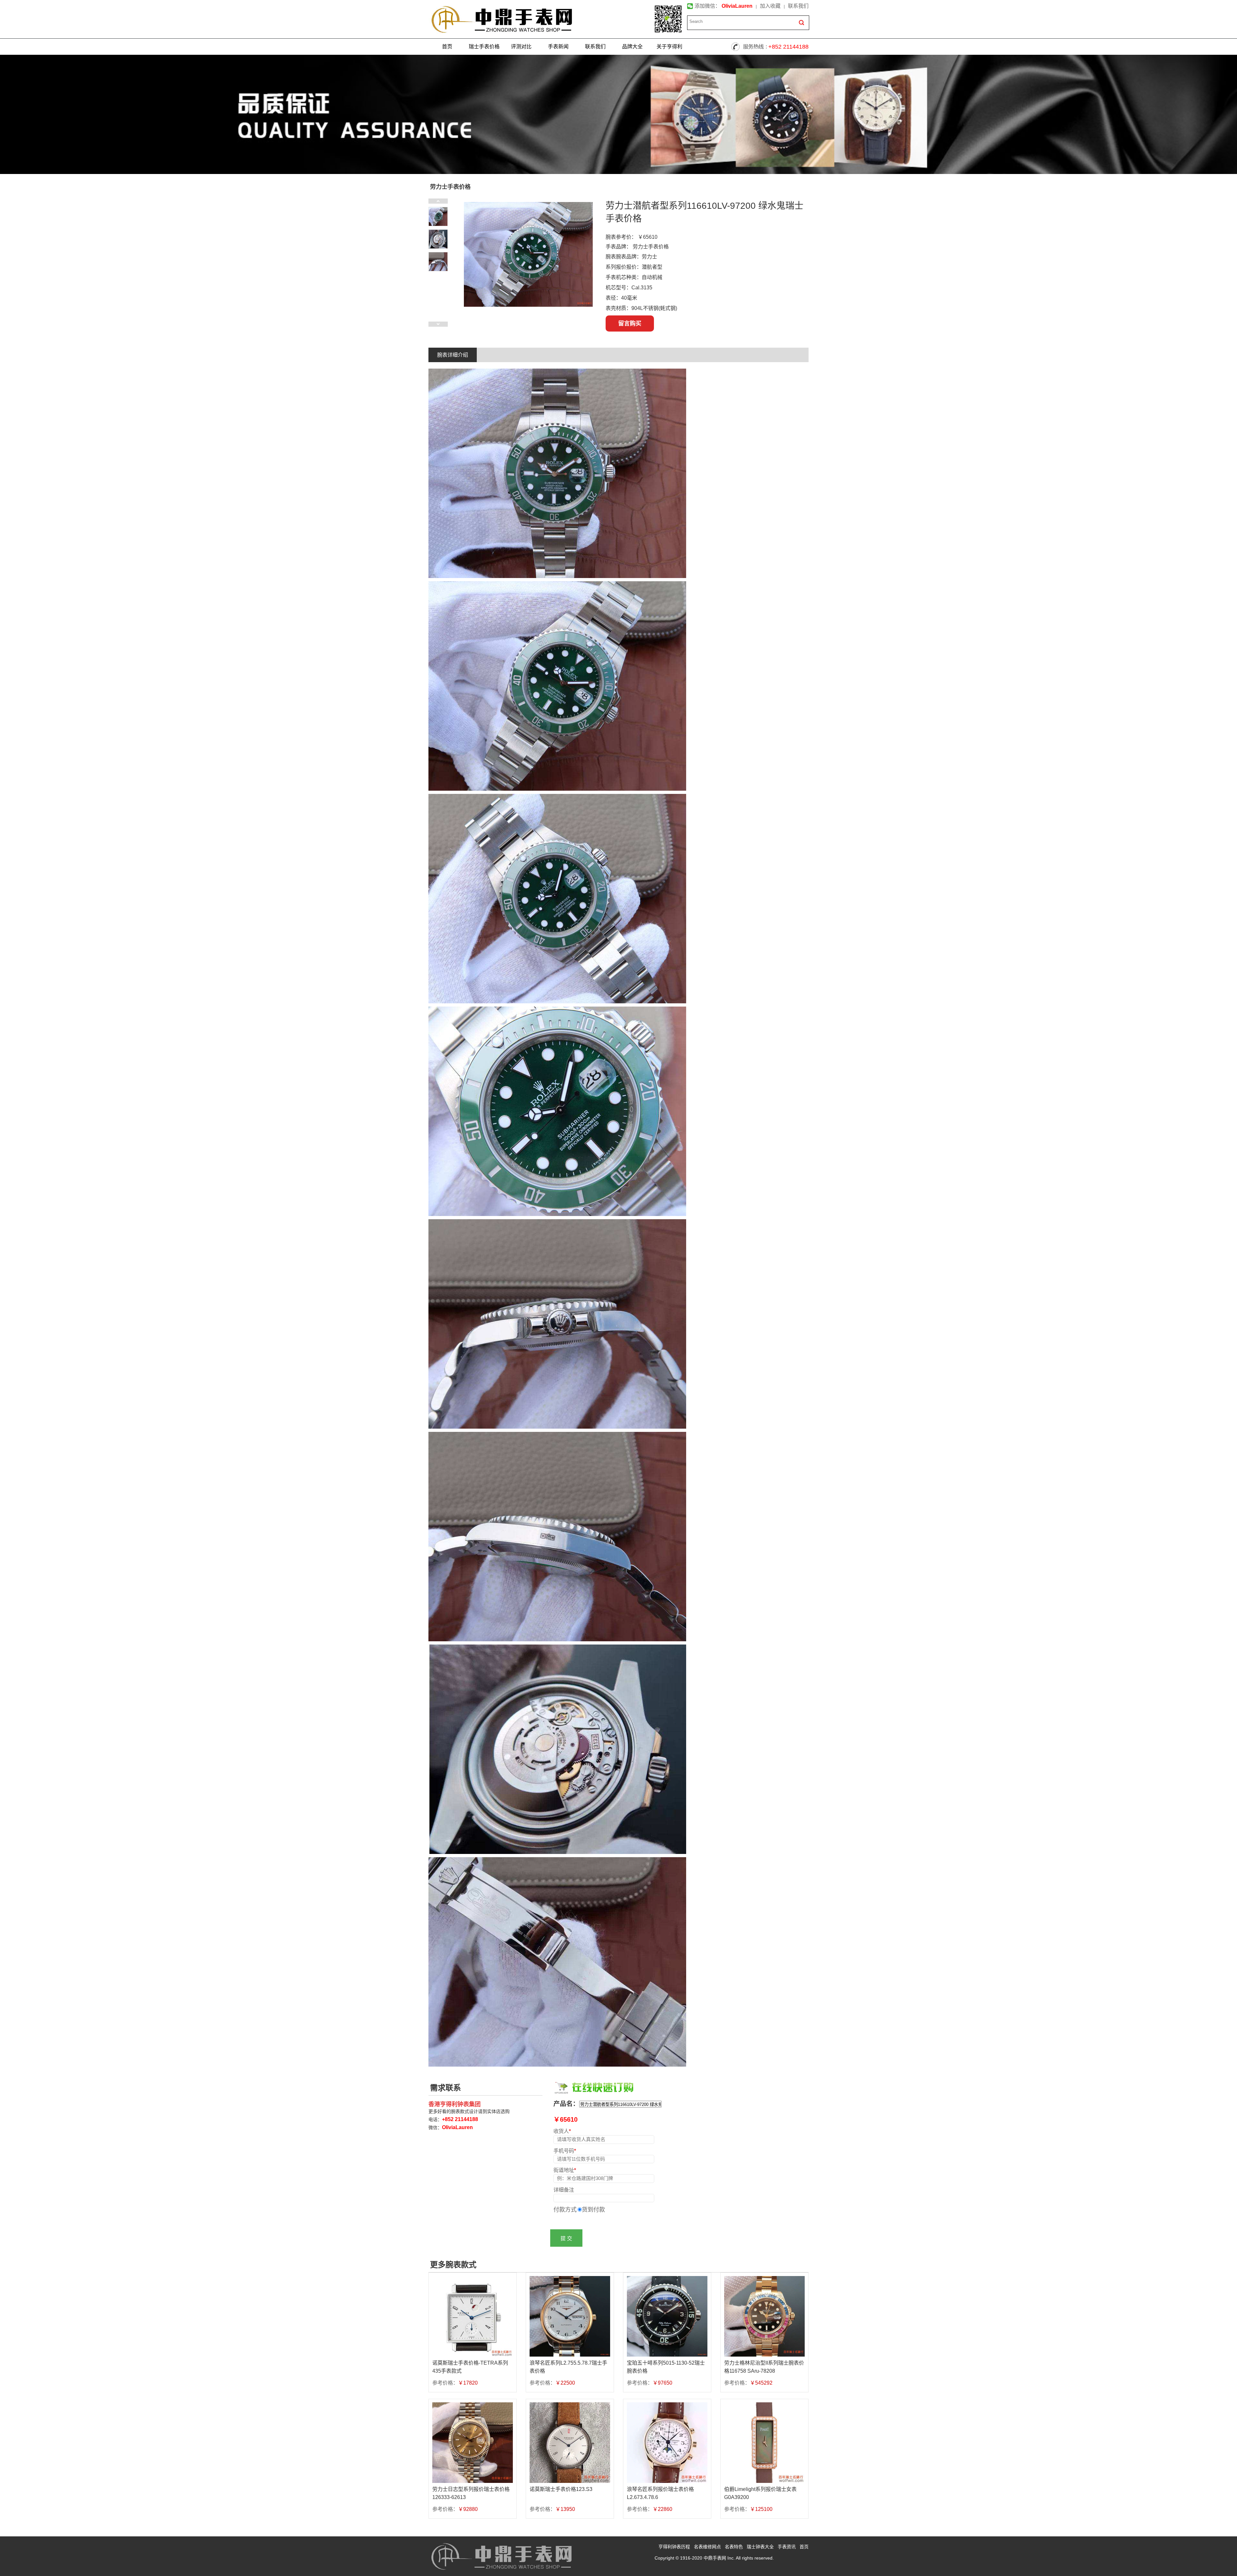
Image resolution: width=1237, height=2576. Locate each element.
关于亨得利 (669, 47)
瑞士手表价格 (484, 47)
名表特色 (734, 2547)
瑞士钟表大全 (760, 2547)
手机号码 (565, 2151)
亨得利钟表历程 (674, 2547)
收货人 (562, 2131)
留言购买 (630, 323)
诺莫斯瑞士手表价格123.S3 (561, 2489)
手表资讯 (787, 2547)
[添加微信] (668, 19)
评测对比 (521, 47)
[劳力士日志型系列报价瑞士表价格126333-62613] (473, 2443)
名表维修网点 (707, 2547)
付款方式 (565, 2210)
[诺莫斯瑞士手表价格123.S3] (570, 2443)
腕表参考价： (621, 237)
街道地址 (565, 2170)
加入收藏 (770, 6)
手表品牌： (618, 247)
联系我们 (798, 6)
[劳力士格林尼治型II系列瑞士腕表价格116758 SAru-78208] (764, 2316)
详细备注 (564, 2190)
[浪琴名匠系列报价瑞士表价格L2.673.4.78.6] (667, 2443)
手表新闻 (558, 47)
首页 (447, 47)
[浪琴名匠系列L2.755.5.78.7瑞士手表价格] (570, 2316)
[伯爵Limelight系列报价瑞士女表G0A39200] (764, 2443)
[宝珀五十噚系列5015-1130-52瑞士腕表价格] (667, 2316)
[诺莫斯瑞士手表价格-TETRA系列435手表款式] (473, 2316)
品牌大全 (632, 47)
